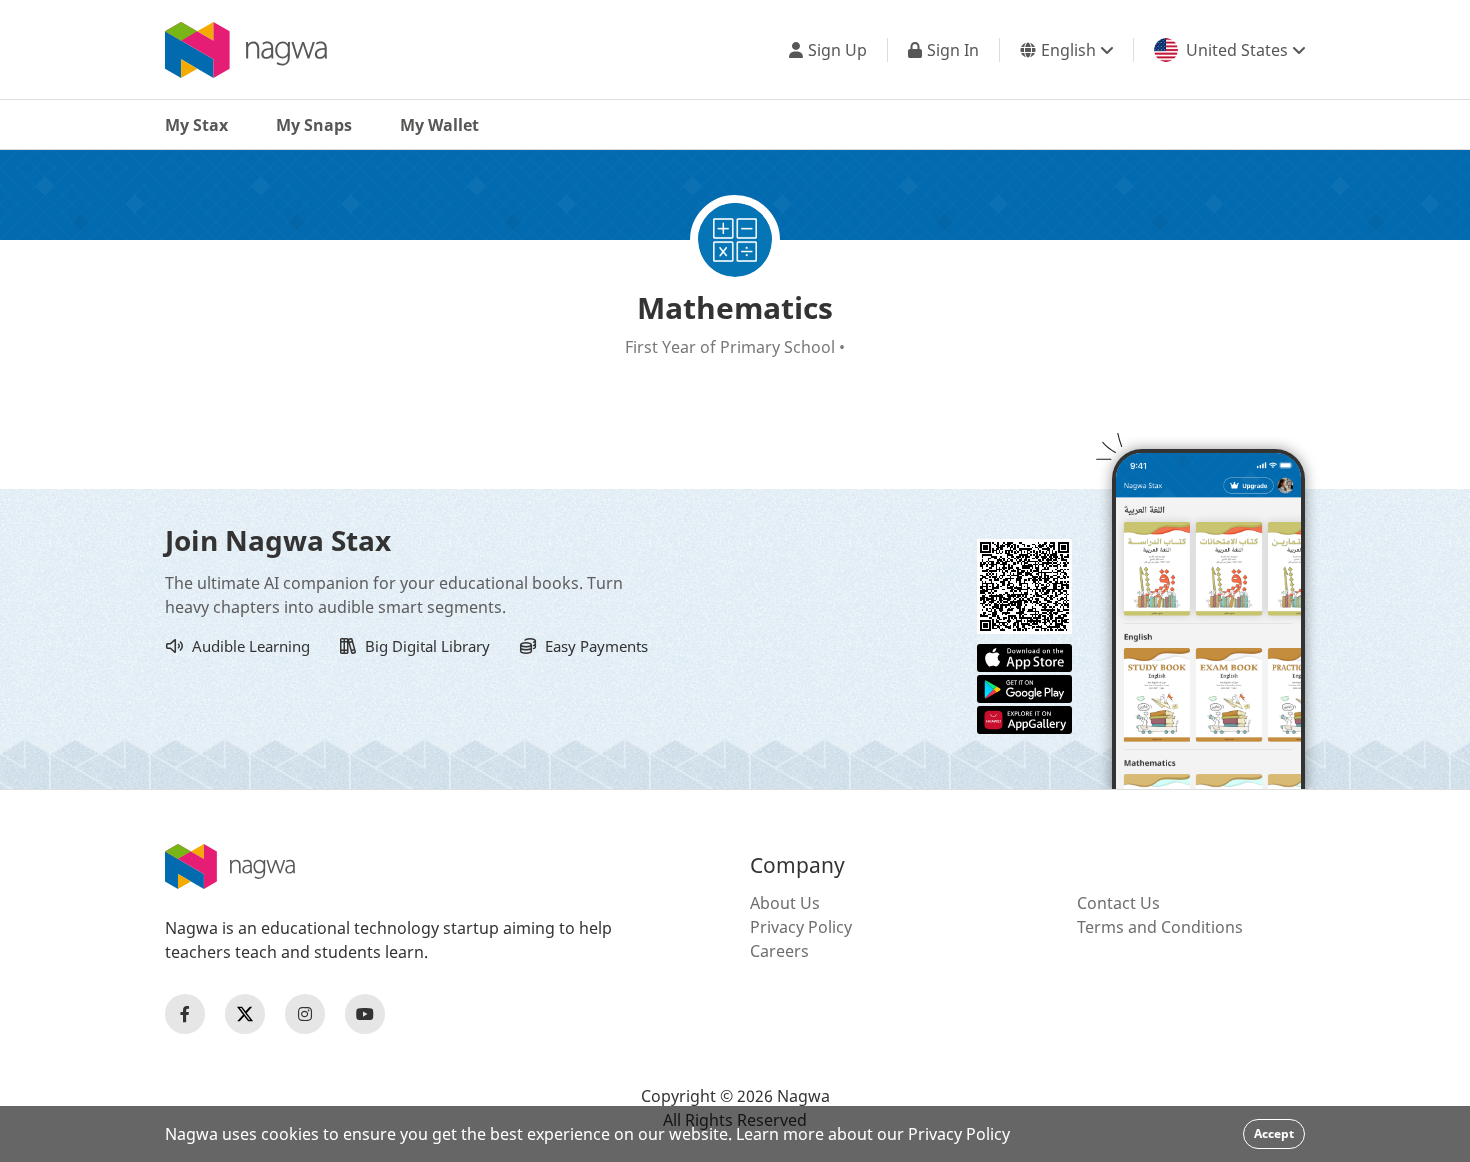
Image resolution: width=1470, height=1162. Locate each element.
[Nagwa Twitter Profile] (245, 1014)
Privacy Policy (801, 927)
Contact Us (1118, 903)
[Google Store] (1024, 687)
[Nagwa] (246, 50)
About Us (785, 903)
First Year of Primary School (732, 347)
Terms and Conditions (1160, 927)
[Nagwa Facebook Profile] (185, 1014)
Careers (779, 951)
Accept (1274, 1133)
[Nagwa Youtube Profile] (365, 1014)
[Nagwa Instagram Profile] (305, 1014)
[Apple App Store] (1024, 656)
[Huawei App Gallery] (1024, 718)
